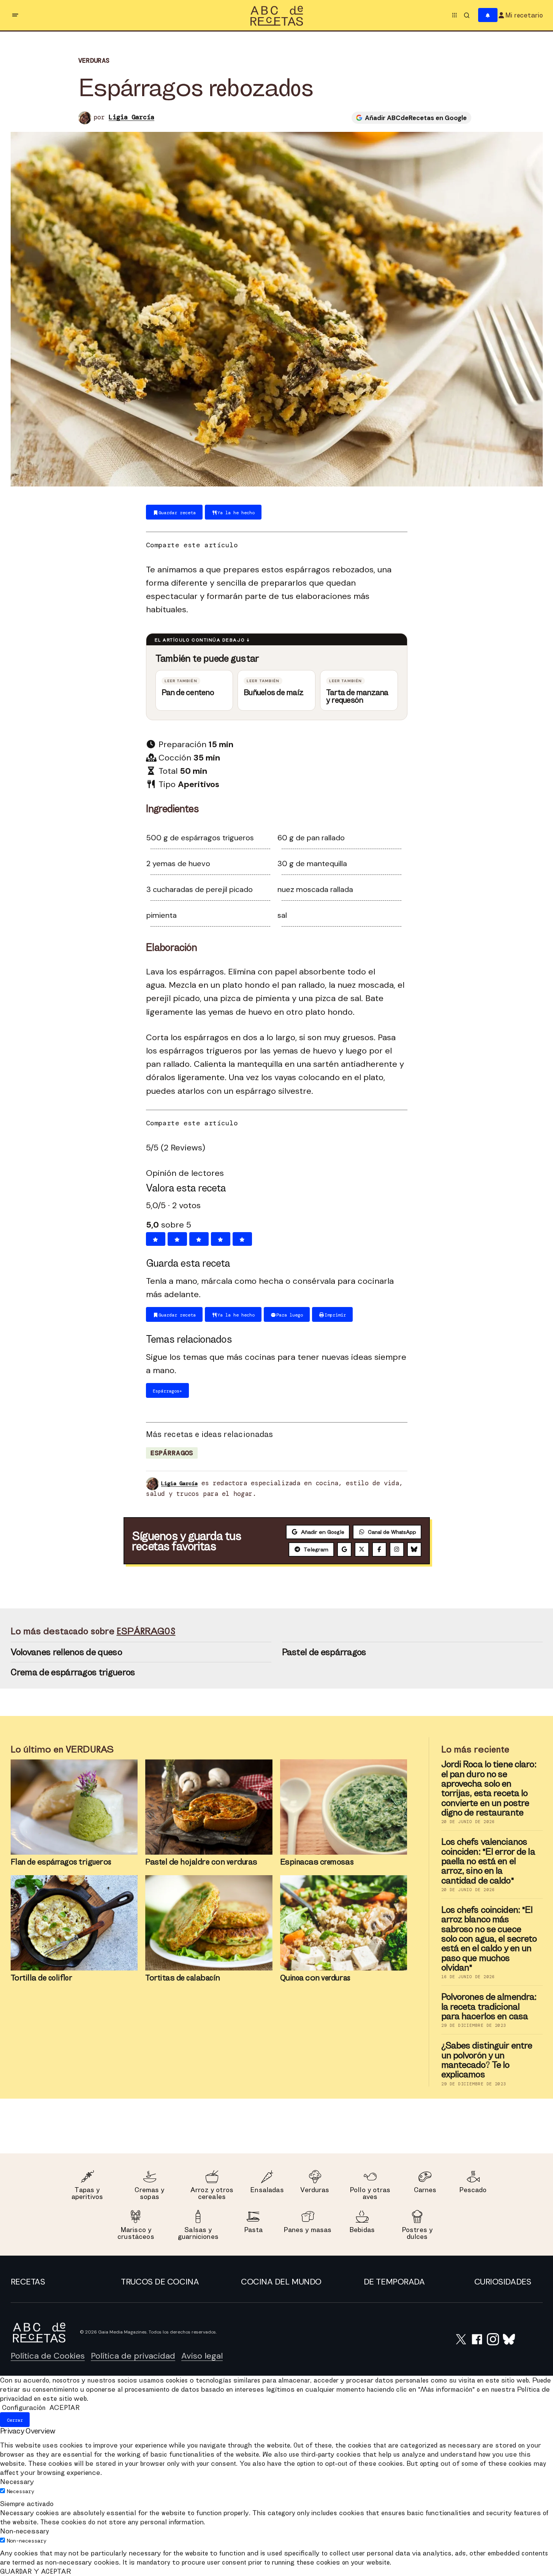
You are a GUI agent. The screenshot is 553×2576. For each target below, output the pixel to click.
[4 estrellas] (221, 1239)
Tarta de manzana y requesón (357, 696)
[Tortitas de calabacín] (209, 1923)
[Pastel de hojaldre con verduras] (209, 1807)
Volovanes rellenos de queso (66, 1652)
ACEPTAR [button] (64, 2407)
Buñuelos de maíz (273, 692)
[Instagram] (397, 1549)
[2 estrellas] (177, 1239)
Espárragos (172, 1453)
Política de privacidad (133, 2356)
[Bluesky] (414, 1549)
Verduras (94, 61)
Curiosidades (503, 2282)
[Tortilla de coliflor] (74, 1923)
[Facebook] (379, 1549)
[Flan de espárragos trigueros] (74, 1807)
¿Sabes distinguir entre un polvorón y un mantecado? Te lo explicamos (487, 2060)
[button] (15, 15)
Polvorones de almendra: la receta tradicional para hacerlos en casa (489, 2006)
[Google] (344, 1549)
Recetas (28, 2282)
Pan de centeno (188, 692)
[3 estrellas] (199, 1239)
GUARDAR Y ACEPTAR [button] (36, 2571)
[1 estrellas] (156, 1239)
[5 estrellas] (242, 1239)
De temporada (394, 2282)
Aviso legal (202, 2356)
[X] (362, 1549)
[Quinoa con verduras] (344, 1923)
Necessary (21, 2491)
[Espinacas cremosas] (344, 1807)
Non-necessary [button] (25, 2531)
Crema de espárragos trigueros (73, 1672)
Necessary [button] (17, 2482)
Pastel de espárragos (324, 1652)
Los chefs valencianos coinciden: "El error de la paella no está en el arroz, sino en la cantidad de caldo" (488, 1861)
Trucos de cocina (160, 2282)
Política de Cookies (48, 2356)
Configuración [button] (24, 2407)
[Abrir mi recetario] (488, 15)
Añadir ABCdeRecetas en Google (416, 118)
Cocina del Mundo (281, 2282)
